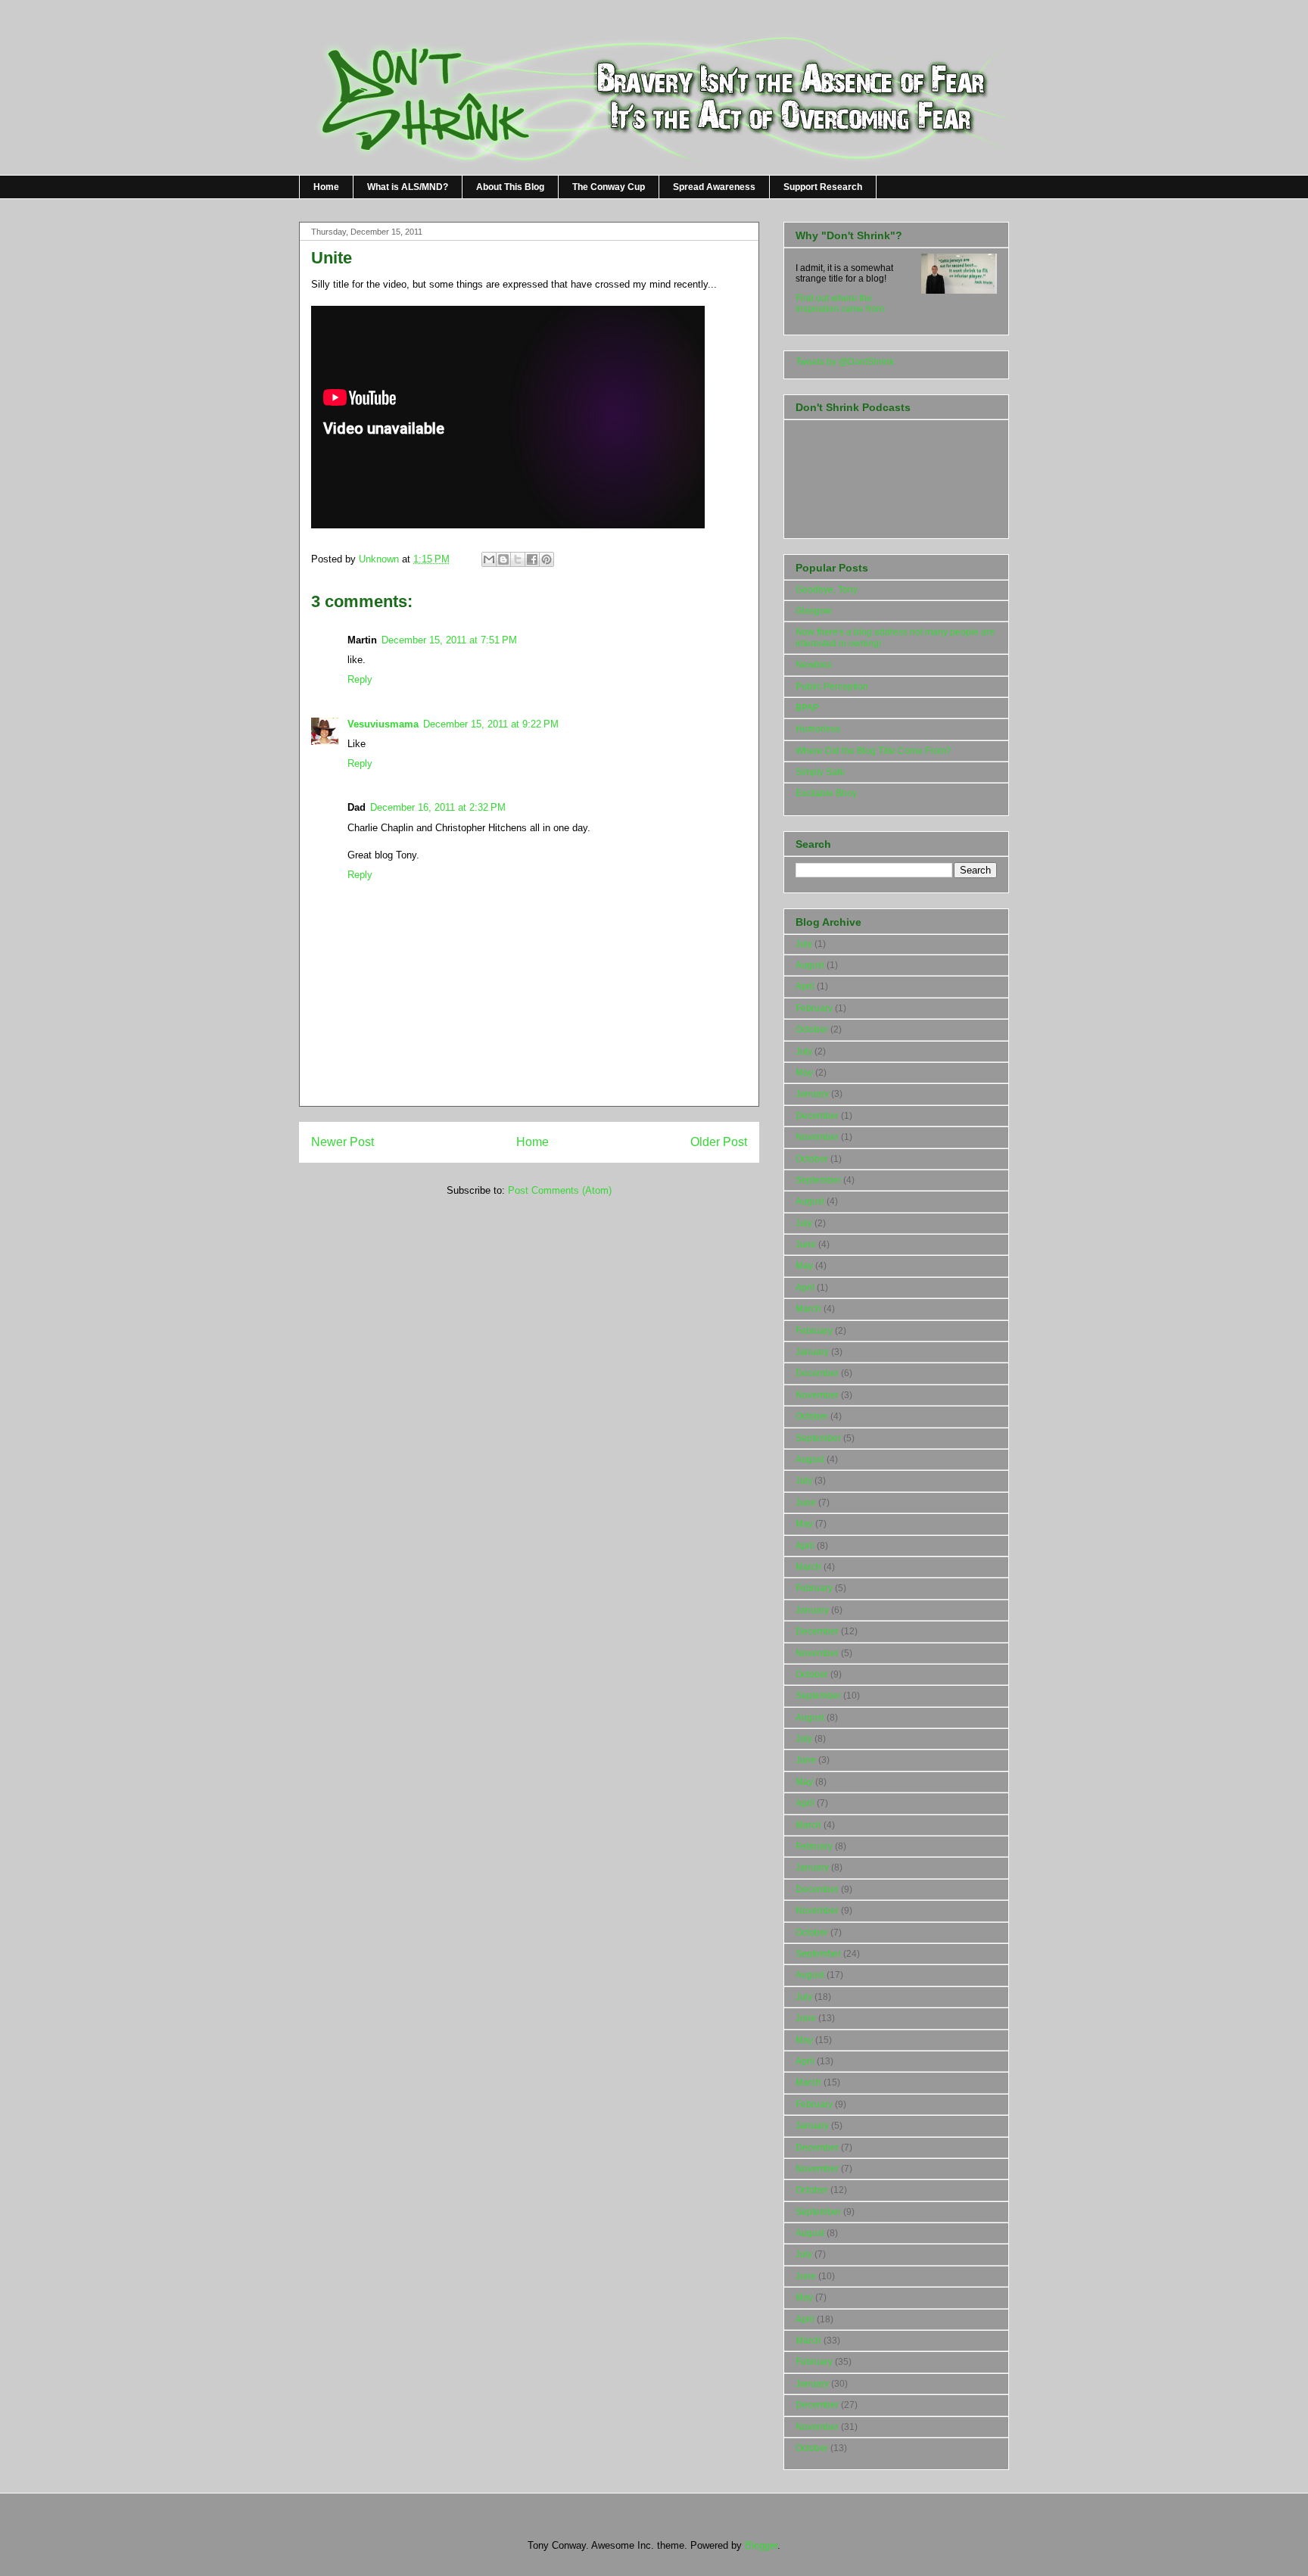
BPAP (807, 708)
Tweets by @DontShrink (845, 362)
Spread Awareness (714, 187)
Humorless (818, 729)
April (805, 986)
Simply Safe (820, 772)
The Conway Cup (609, 187)
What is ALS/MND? (408, 187)
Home (326, 187)
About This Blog (510, 187)
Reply (360, 679)
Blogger (761, 2545)
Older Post (719, 1142)
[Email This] (489, 559)
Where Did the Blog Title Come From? (874, 751)
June (806, 1244)
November (817, 1137)
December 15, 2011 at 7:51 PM (449, 640)
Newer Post (343, 1142)
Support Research (823, 187)
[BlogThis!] (503, 559)
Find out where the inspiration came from (840, 304)
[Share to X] (518, 559)
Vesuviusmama (383, 724)
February (814, 1008)
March (808, 1309)
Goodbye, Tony (827, 590)
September (818, 1180)
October (812, 1029)
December (817, 1116)
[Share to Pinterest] (547, 559)
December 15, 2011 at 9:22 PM (491, 724)
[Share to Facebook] (532, 559)
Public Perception (832, 687)
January (812, 1094)
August (810, 965)
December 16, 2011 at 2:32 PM (438, 807)
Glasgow (814, 611)
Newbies (814, 665)
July (804, 944)
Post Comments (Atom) (560, 1190)
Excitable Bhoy (826, 793)
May (804, 1073)
